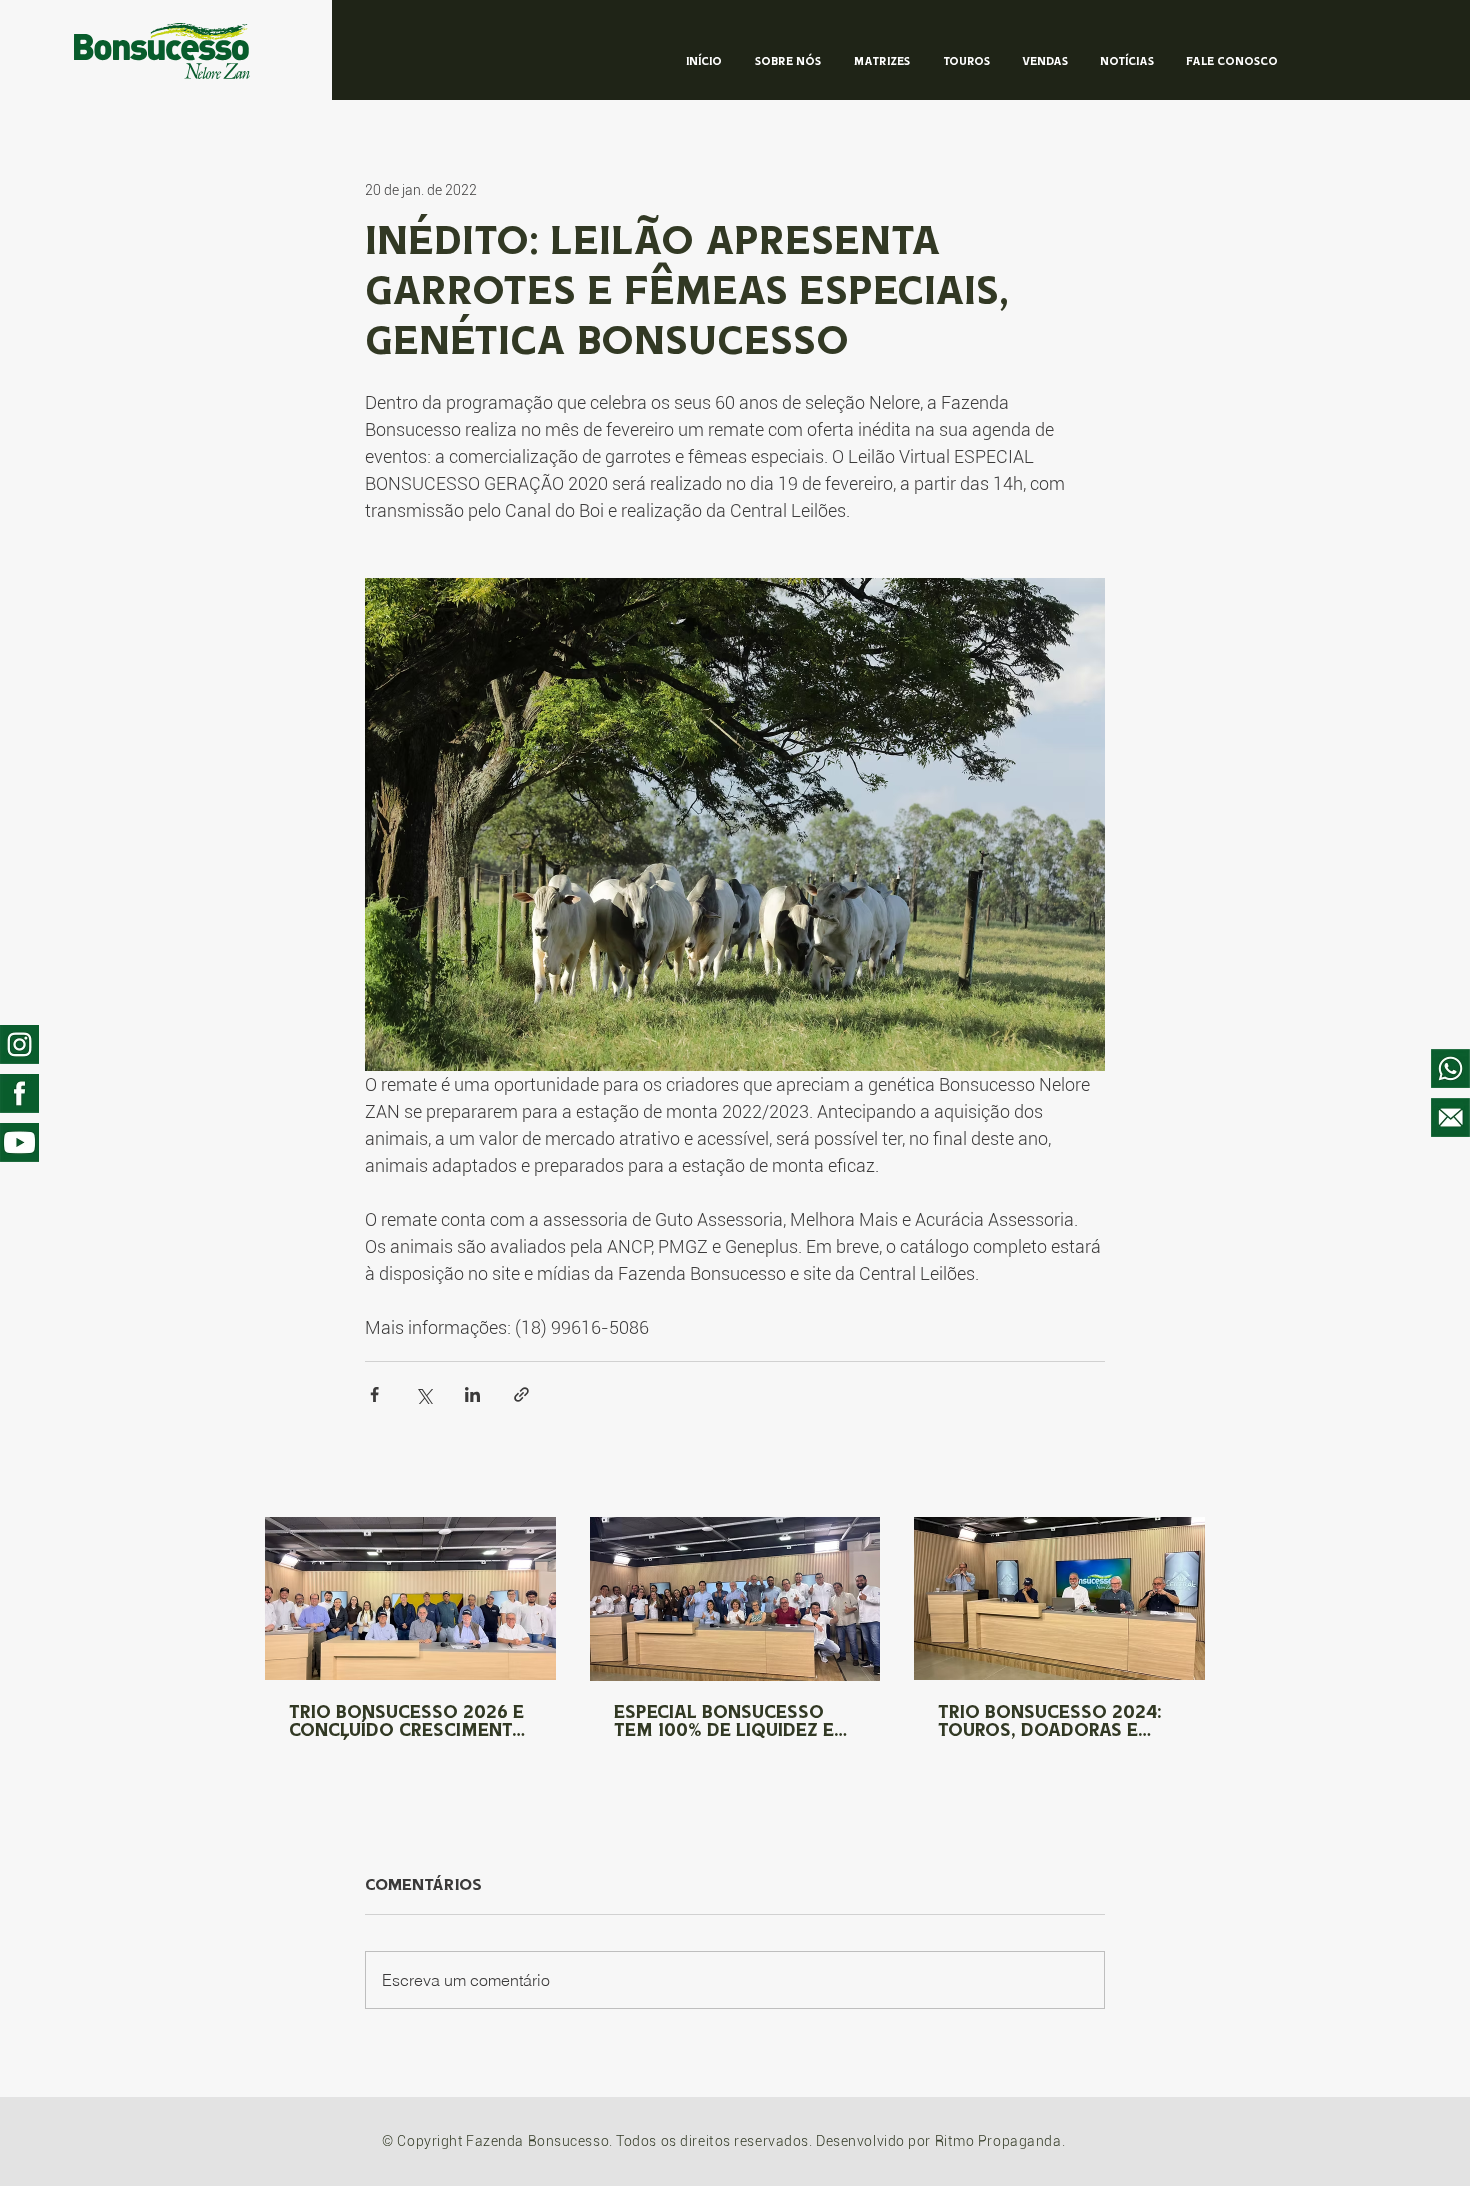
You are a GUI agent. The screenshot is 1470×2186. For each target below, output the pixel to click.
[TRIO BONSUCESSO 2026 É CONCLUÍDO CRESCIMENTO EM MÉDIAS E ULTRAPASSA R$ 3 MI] (410, 1598)
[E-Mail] (1450, 1117)
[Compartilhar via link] (521, 1394)
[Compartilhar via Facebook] (374, 1394)
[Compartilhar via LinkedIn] (472, 1394)
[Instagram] (19, 1044)
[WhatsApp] (1450, 1068)
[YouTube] (19, 1142)
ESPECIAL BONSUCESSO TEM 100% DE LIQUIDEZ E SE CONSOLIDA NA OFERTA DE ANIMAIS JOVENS (732, 1723)
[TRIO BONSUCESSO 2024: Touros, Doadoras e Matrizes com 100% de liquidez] (1059, 1598)
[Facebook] (19, 1093)
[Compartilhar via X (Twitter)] (423, 1394)
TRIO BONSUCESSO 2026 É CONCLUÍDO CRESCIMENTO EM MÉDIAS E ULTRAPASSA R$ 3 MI (408, 1723)
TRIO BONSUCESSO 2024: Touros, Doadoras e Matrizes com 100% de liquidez (1050, 1723)
